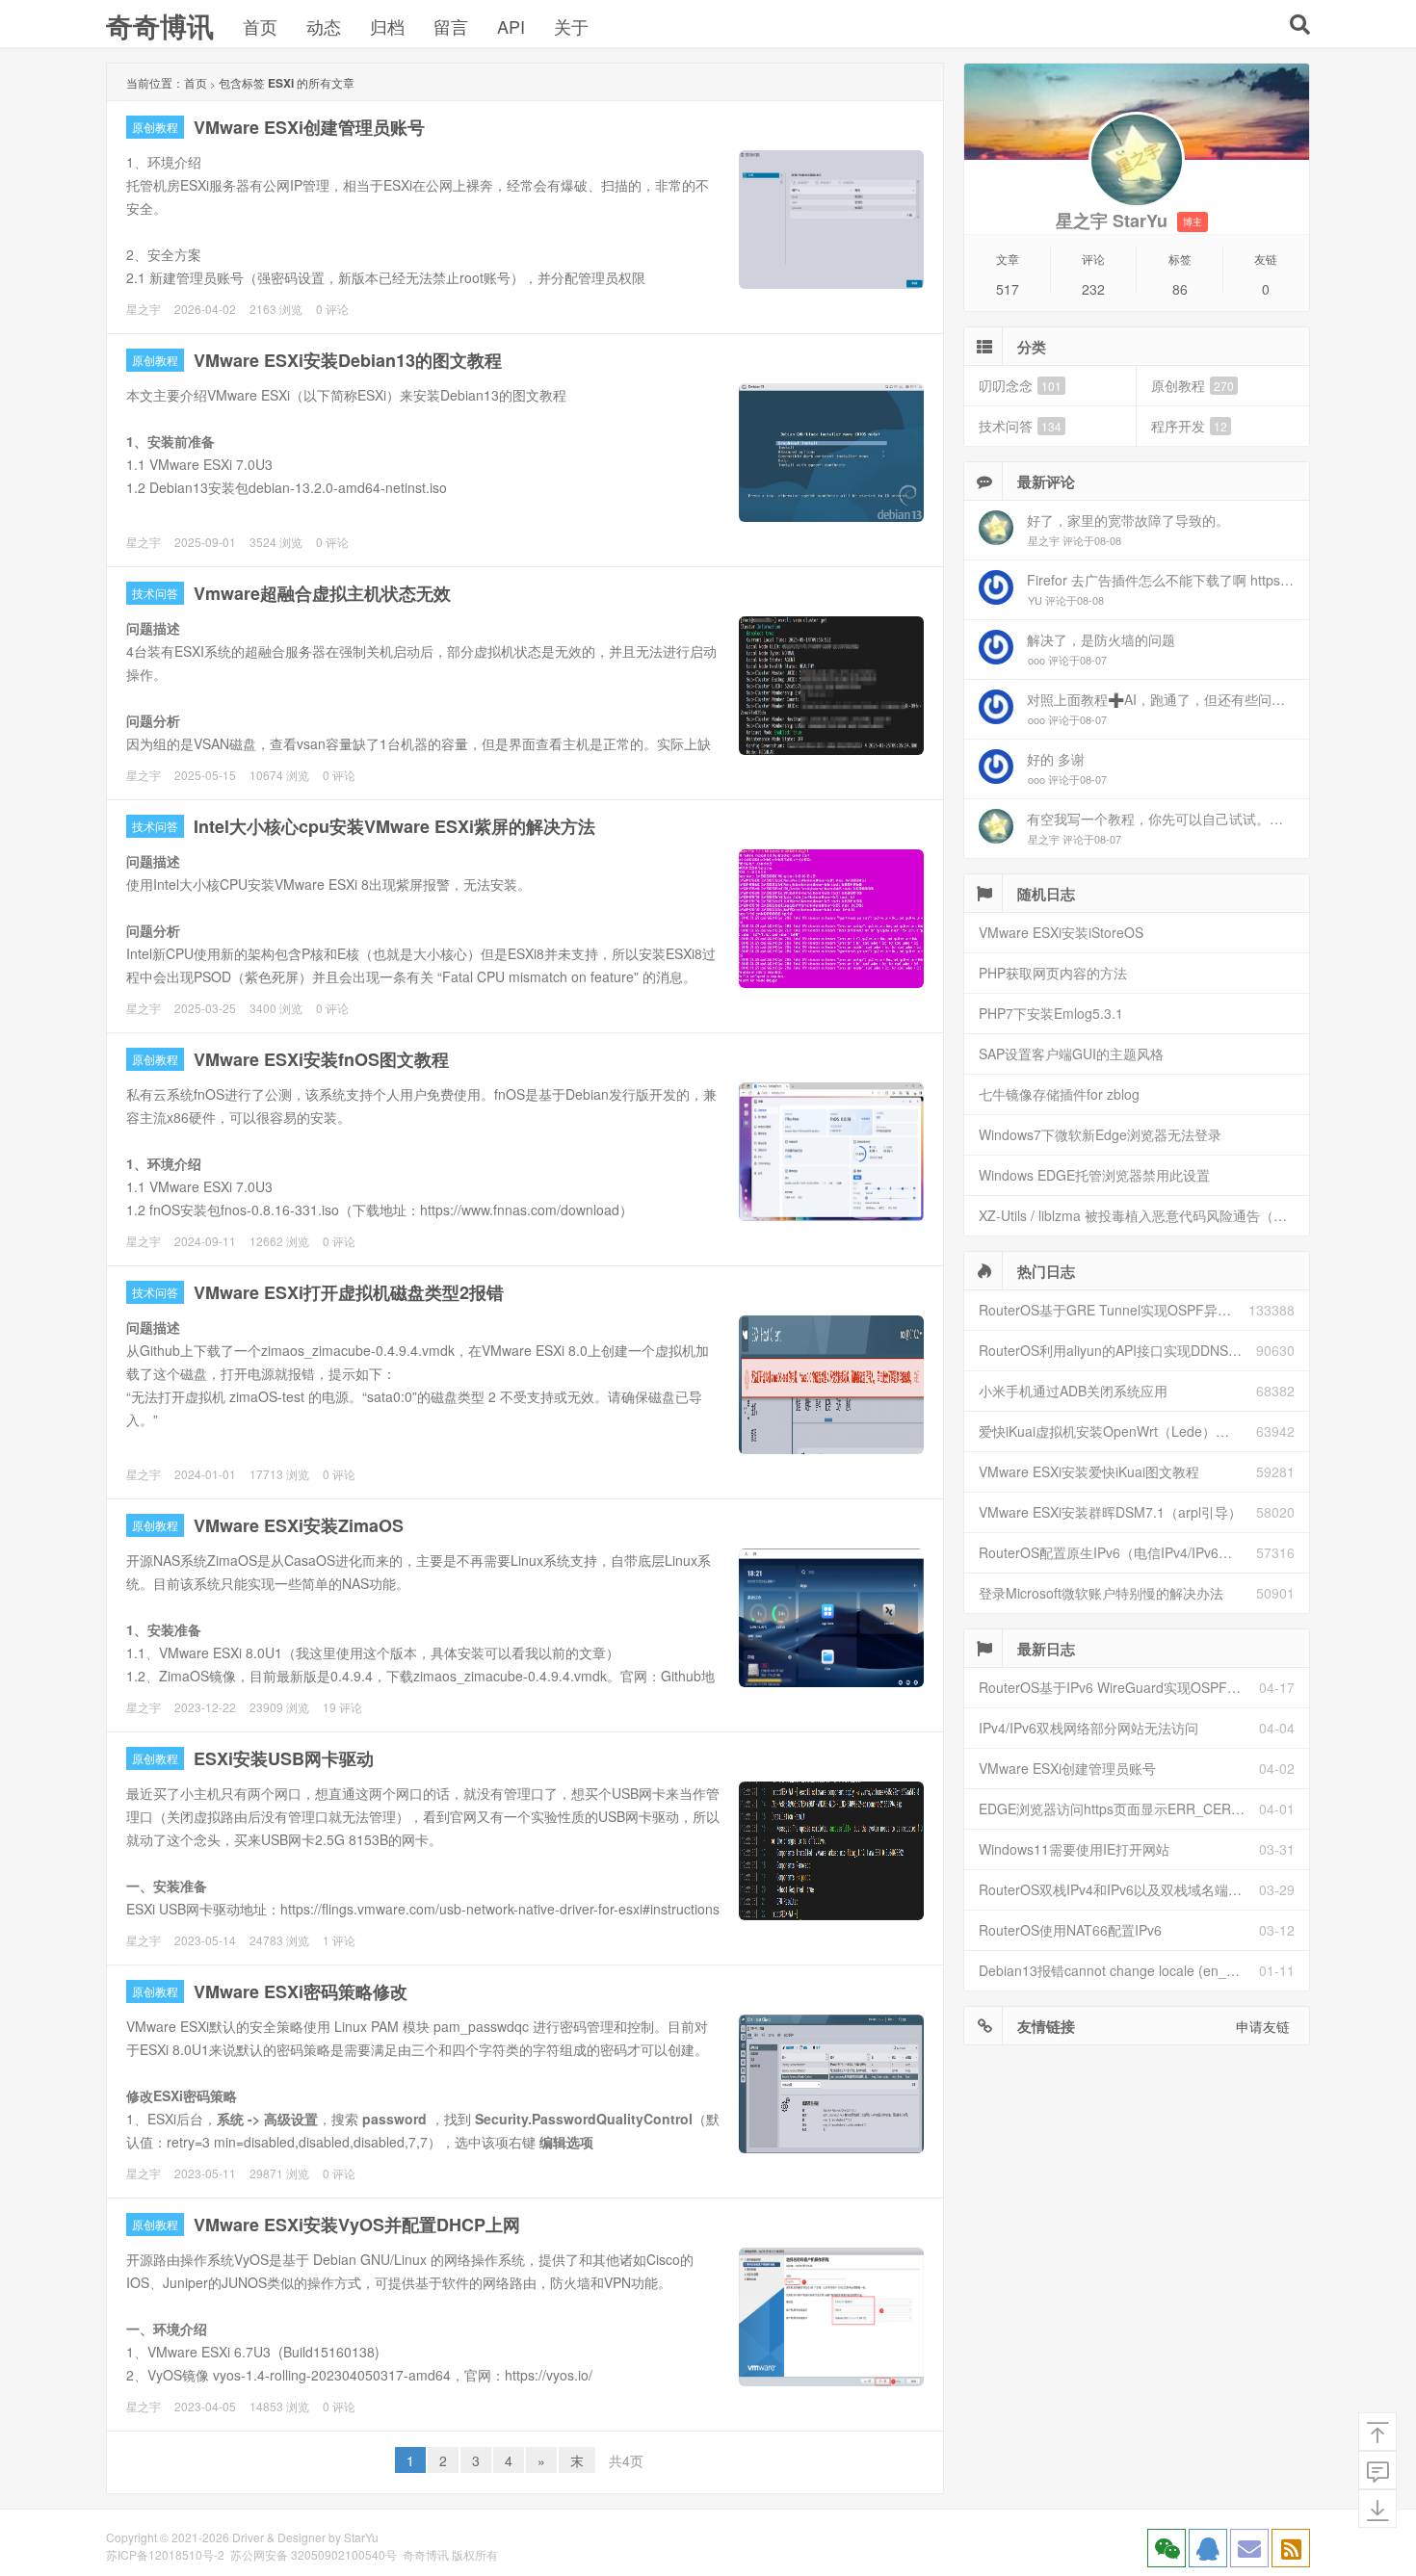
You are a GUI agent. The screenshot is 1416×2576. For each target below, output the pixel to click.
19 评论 (342, 1707)
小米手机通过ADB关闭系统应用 (1073, 1391)
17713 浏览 (279, 1474)
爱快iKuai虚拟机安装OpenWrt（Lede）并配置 (1117, 1431)
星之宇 (144, 309)
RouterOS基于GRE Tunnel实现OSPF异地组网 (1114, 1310)
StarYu (361, 2537)
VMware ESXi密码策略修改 (301, 1991)
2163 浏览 (276, 309)
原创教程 (155, 127)
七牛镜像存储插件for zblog (1059, 1094)
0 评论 (332, 309)
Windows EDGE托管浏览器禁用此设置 (1094, 1175)
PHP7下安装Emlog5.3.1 (1051, 1013)
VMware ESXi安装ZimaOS (299, 1525)
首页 (260, 26)
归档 (387, 26)
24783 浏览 (279, 1940)
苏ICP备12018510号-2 (165, 2554)
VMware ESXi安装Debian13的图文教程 (348, 360)
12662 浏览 (279, 1241)
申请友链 (1263, 2026)
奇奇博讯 (160, 26)
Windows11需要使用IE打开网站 (1074, 1849)
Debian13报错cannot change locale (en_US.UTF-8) (1119, 1970)
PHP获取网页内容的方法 (1053, 973)
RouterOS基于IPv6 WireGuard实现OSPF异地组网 (1119, 1687)
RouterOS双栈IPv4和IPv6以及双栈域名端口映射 (1119, 1889)
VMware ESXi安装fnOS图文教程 (321, 1059)
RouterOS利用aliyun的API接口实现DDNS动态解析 (1117, 1350)
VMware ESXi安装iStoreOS (1061, 932)
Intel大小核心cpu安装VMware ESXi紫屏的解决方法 (394, 826)
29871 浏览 (279, 2173)
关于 (571, 26)
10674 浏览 (279, 775)
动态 (324, 26)
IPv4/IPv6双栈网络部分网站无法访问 (1088, 1728)
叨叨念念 (1020, 385)
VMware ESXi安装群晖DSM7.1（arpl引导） (1110, 1512)
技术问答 (155, 593)
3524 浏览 (276, 542)
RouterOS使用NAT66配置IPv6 (1070, 1930)
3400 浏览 (276, 1008)
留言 (451, 26)
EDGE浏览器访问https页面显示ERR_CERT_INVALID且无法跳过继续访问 (1119, 1808)
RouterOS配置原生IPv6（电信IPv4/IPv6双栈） (1117, 1552)
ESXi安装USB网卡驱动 (284, 1758)
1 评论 (339, 1940)
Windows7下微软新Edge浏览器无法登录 (1100, 1134)
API (511, 26)
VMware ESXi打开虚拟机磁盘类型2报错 (349, 1292)
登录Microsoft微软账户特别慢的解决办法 (1101, 1593)
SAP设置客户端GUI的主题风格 (1071, 1054)
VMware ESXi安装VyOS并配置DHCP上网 (357, 2225)
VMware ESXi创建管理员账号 (309, 127)
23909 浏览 (279, 1707)
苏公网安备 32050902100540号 (314, 2554)
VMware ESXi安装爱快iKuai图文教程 (1089, 1471)
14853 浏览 (279, 2406)
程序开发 (1189, 426)
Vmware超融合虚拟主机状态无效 (322, 593)
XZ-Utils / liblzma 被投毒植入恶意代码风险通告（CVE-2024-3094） (1144, 1215)
